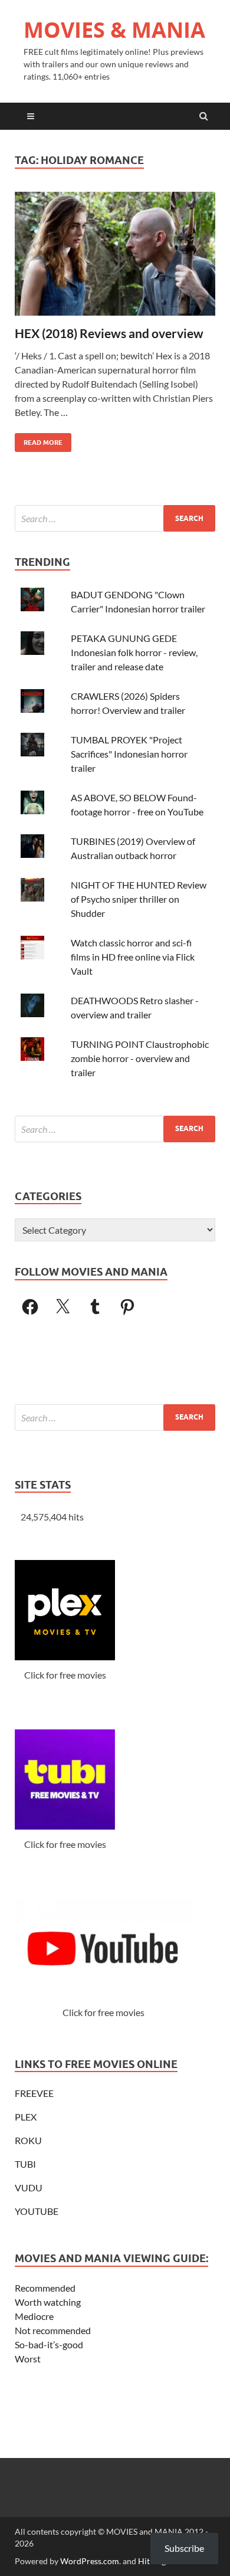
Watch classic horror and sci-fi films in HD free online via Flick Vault (133, 957)
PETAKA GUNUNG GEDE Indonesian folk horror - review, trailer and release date (134, 652)
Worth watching (48, 2302)
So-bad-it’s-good (49, 2344)
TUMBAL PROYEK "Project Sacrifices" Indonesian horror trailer (129, 754)
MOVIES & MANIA (114, 30)
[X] (63, 1307)
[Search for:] (115, 518)
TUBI (25, 2164)
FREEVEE (34, 2093)
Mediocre (34, 2316)
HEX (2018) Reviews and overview (109, 333)
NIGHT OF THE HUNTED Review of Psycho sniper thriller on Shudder (139, 899)
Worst (28, 2359)
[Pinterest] (127, 1307)
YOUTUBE (37, 2211)
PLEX (26, 2117)
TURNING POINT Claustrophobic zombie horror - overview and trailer (140, 1058)
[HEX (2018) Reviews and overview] (115, 258)
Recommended (45, 2288)
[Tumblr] (95, 1307)
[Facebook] (30, 1307)
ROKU (28, 2140)
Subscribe (184, 2548)
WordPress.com (90, 2561)
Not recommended (53, 2330)
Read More (39, 440)
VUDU (29, 2187)
